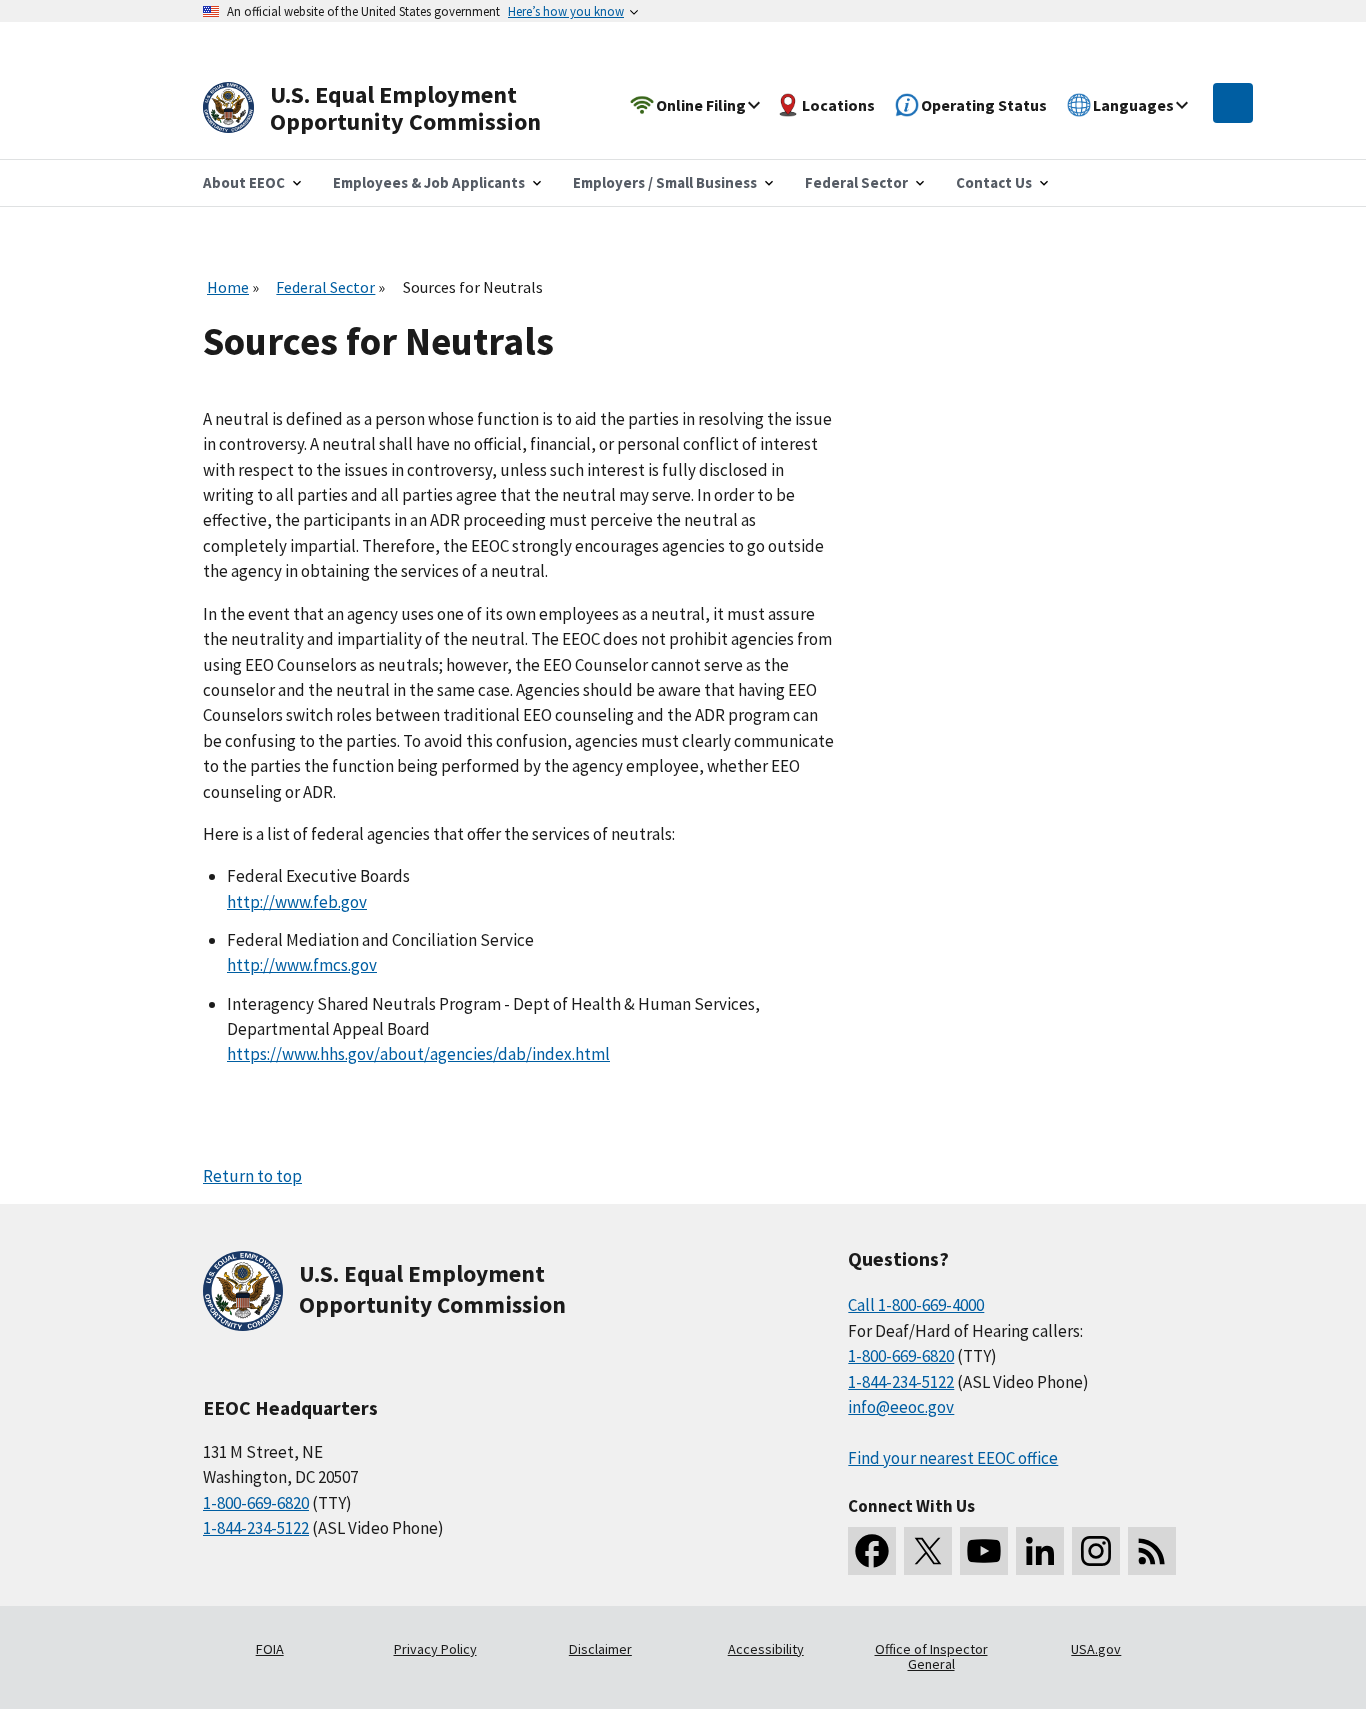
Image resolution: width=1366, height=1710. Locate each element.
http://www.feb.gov (297, 902)
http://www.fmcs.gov (302, 965)
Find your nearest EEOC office (953, 1458)
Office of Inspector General (931, 1657)
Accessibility (766, 1649)
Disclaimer (600, 1649)
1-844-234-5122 (256, 1528)
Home (228, 287)
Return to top (252, 1176)
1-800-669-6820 (256, 1503)
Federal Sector (325, 287)
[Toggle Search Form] (1233, 103)
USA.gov (1096, 1649)
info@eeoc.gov (901, 1407)
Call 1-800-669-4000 (916, 1305)
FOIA (270, 1649)
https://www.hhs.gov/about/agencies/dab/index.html (418, 1054)
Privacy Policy (435, 1649)
